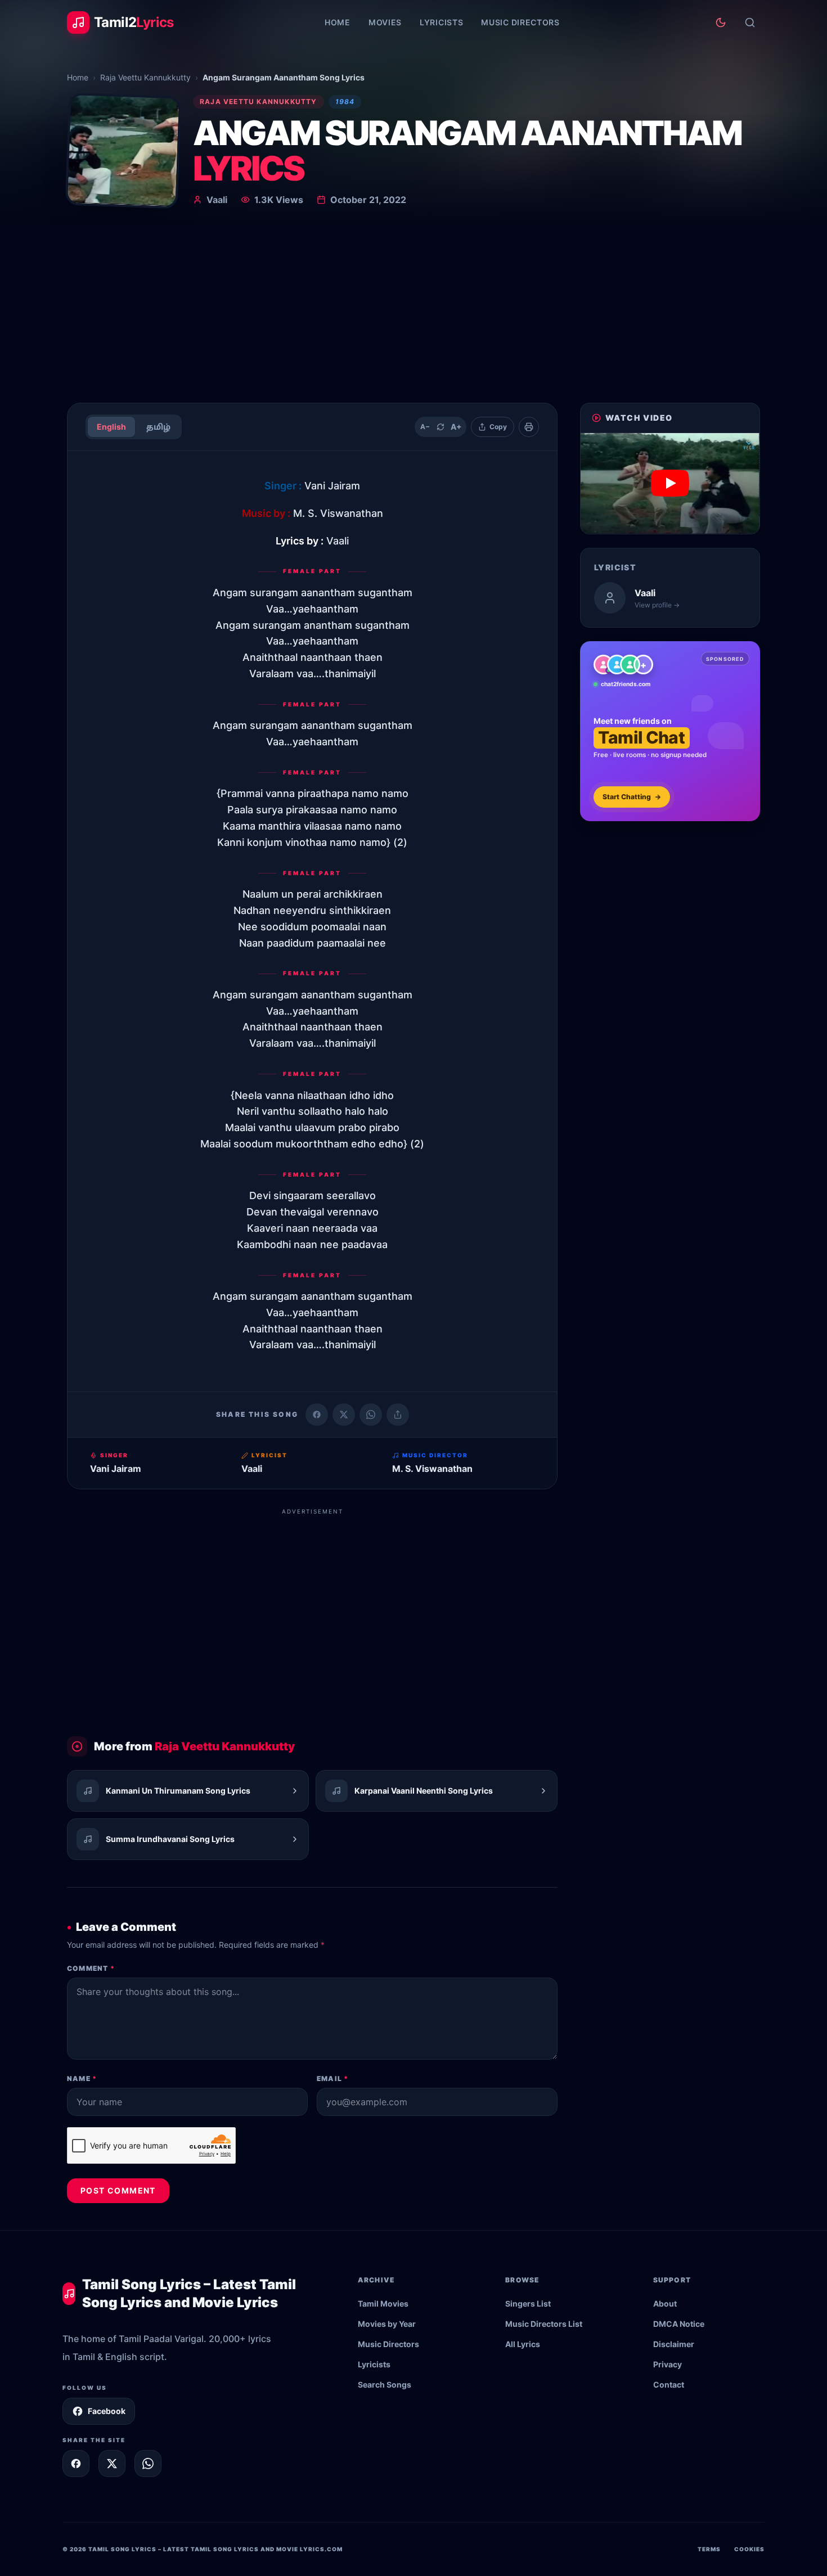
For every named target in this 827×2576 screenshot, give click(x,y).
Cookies (749, 2549)
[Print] (529, 427)
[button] (670, 483)
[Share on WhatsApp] (371, 1415)
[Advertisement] (414, 309)
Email (332, 2079)
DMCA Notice (679, 2324)
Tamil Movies (383, 2303)
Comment (91, 1968)
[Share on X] (112, 2464)
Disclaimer (674, 2344)
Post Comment (118, 2190)
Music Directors (520, 22)
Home (338, 22)
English (111, 427)
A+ (456, 427)
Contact (669, 2384)
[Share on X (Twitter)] (344, 1415)
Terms (709, 2549)
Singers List (528, 2303)
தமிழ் (158, 427)
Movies (385, 22)
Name (82, 2079)
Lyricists (441, 22)
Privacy (668, 2364)
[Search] (750, 22)
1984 (345, 102)
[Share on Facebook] (317, 1415)
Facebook (107, 2411)
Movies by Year (387, 2324)
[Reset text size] (441, 427)
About (665, 2303)
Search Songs (385, 2384)
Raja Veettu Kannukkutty (145, 77)
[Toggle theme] (721, 22)
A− (425, 427)
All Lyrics (523, 2344)
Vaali (217, 200)
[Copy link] (398, 1415)
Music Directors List (544, 2324)
